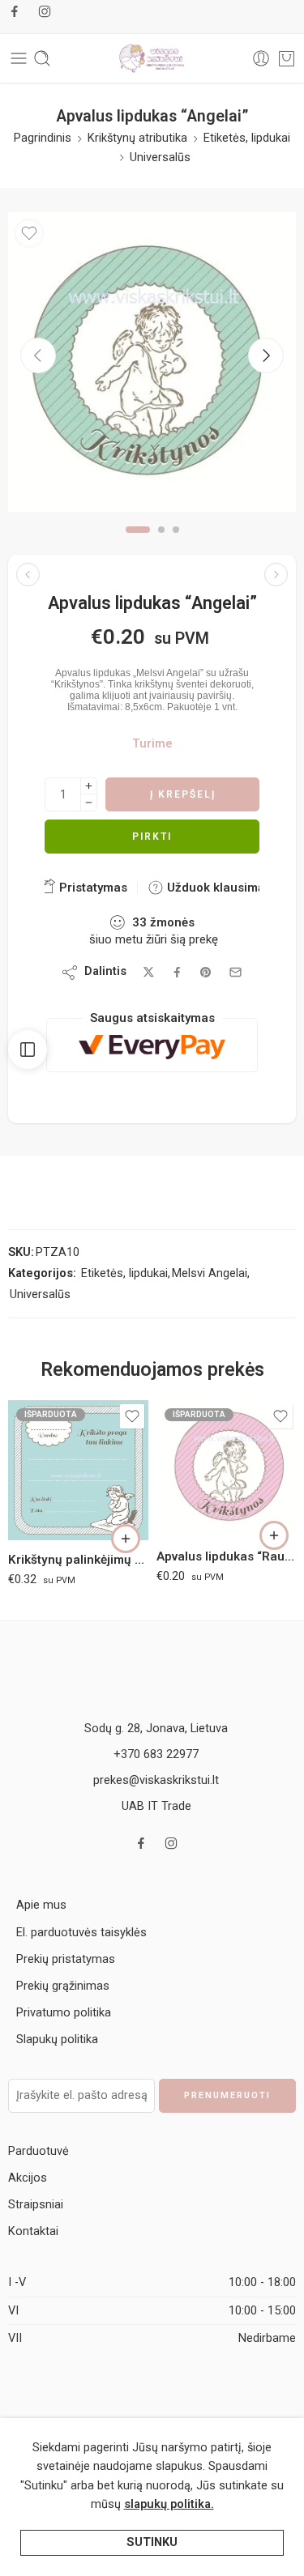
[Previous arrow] (38, 356)
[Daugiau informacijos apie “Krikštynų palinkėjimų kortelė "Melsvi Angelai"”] (126, 1539)
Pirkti (152, 837)
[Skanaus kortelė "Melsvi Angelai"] (28, 575)
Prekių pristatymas (66, 1959)
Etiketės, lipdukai (247, 138)
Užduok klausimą (214, 888)
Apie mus (41, 1905)
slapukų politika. (169, 2504)
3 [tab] (176, 543)
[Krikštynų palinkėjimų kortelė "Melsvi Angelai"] (78, 1470)
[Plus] (89, 786)
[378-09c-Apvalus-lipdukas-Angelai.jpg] (152, 362)
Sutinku (152, 2542)
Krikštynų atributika (137, 138)
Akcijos (28, 2178)
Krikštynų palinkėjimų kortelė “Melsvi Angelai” (78, 1560)
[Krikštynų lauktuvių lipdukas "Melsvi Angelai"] (276, 575)
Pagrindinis (43, 138)
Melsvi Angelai (210, 1273)
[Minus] (89, 803)
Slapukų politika (57, 2040)
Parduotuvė (39, 2151)
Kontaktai (33, 2231)
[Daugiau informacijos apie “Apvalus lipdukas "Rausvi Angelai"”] (274, 1535)
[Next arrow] (266, 356)
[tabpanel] (152, 366)
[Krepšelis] (287, 58)
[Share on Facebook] (177, 972)
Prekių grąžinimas (63, 1986)
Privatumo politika (64, 2013)
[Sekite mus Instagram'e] (45, 11)
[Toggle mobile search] (42, 58)
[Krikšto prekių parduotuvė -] (152, 58)
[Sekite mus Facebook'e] (15, 11)
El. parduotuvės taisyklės (81, 1933)
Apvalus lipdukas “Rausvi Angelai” (227, 1556)
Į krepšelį (183, 794)
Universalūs (160, 158)
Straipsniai (36, 2205)
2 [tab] (161, 543)
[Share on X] (149, 972)
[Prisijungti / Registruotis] (261, 58)
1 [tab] (137, 543)
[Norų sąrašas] (29, 233)
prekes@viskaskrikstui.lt (156, 1780)
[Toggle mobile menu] (19, 58)
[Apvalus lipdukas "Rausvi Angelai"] (227, 1469)
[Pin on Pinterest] (206, 973)
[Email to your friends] (235, 972)
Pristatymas (92, 888)
